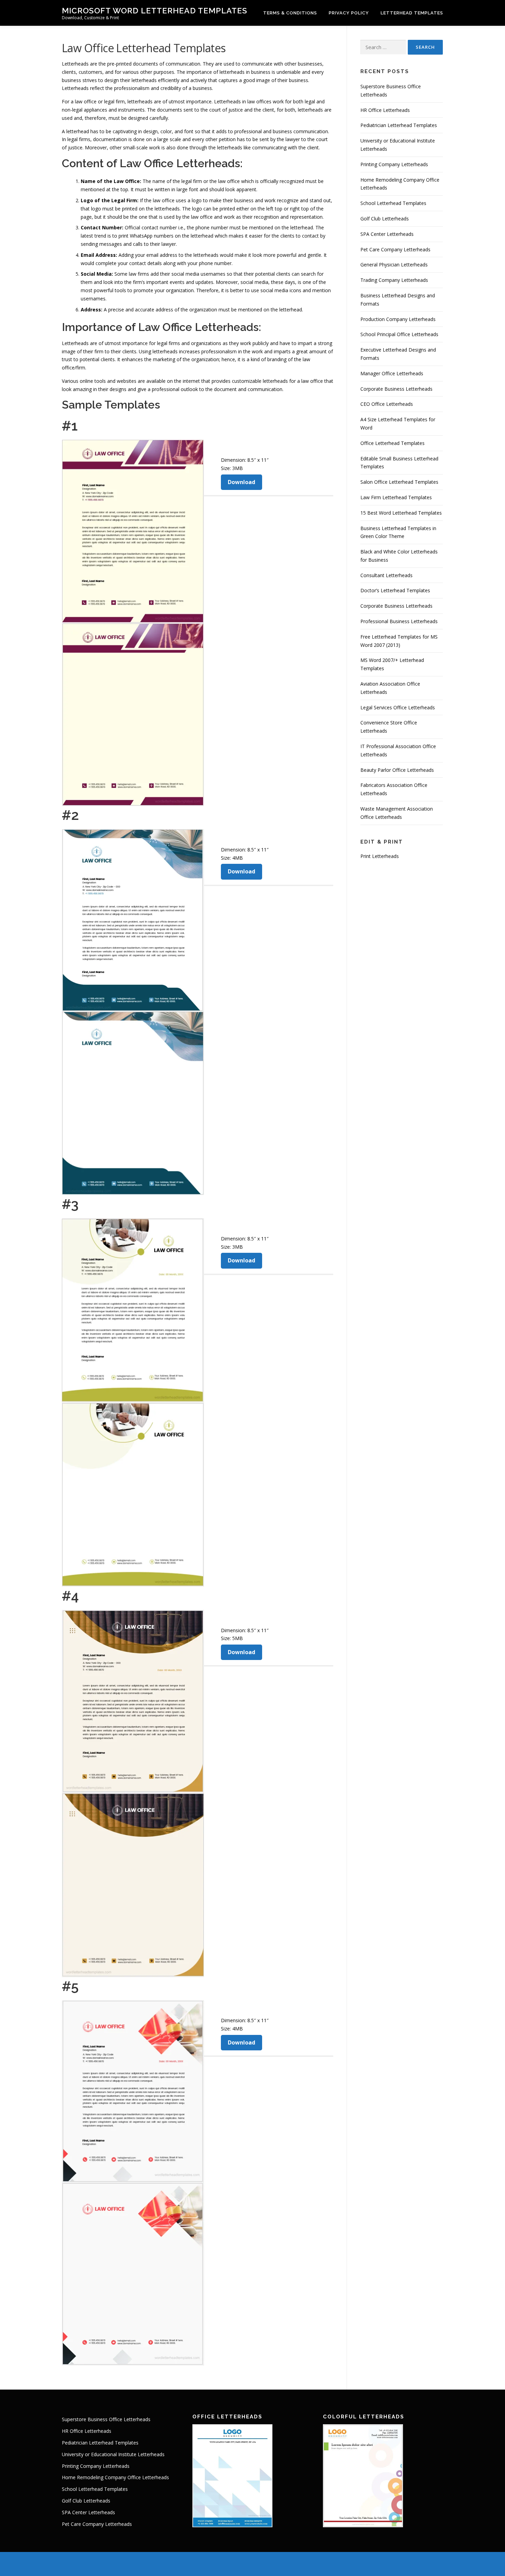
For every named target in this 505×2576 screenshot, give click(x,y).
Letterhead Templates (412, 13)
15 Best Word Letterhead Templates (401, 513)
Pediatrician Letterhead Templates (399, 125)
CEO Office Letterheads (387, 404)
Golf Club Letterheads (385, 219)
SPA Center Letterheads (387, 234)
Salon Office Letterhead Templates (399, 482)
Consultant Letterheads (386, 575)
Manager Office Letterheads (392, 373)
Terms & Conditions (290, 13)
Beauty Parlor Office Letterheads (397, 770)
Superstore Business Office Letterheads (106, 2419)
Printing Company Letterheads (394, 164)
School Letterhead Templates (393, 203)
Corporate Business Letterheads (396, 389)
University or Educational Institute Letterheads (113, 2454)
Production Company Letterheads (398, 319)
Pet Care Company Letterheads (395, 249)
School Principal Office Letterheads (399, 334)
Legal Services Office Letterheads (398, 707)
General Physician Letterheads (394, 265)
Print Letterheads (380, 856)
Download (242, 482)
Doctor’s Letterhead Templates (395, 590)
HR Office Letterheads (385, 110)
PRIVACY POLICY (349, 13)
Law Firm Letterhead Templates (396, 497)
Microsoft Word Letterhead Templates (155, 10)
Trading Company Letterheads (394, 280)
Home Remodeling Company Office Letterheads (115, 2477)
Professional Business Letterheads (399, 621)
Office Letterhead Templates (392, 443)
